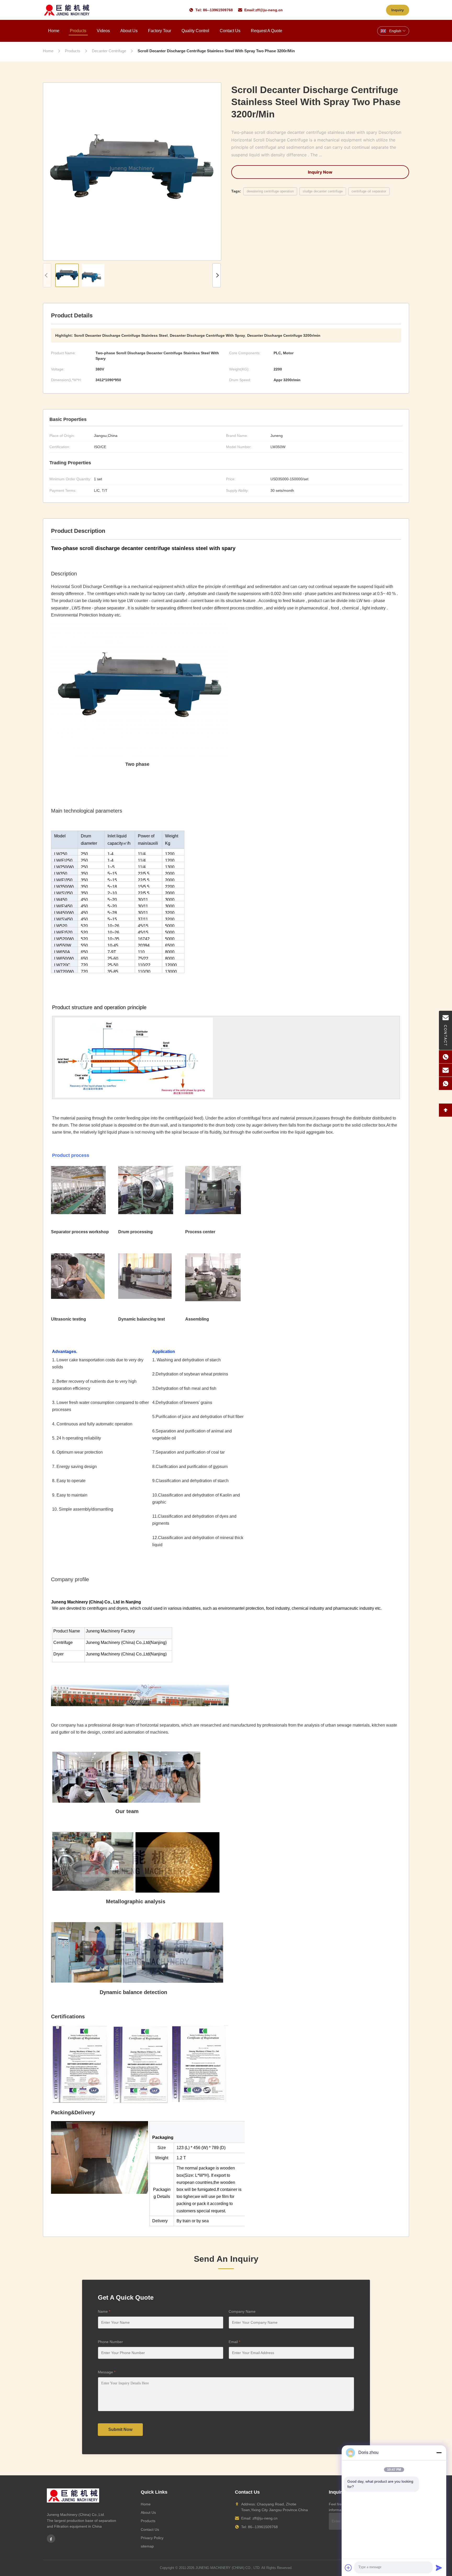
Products (78, 31)
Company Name (242, 2311)
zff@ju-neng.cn (269, 10)
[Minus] (439, 2453)
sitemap (147, 2546)
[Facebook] (51, 2539)
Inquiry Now (320, 172)
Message (107, 2372)
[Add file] (348, 2568)
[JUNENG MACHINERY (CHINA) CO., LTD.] (67, 10)
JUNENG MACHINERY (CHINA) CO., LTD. (228, 2568)
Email (234, 2342)
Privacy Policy (152, 2538)
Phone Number (110, 2342)
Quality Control (195, 31)
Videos (103, 31)
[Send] (439, 2568)
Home (54, 31)
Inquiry (398, 10)
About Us (129, 31)
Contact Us (230, 31)
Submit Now (120, 2429)
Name (104, 2311)
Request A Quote (267, 31)
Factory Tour (160, 31)
